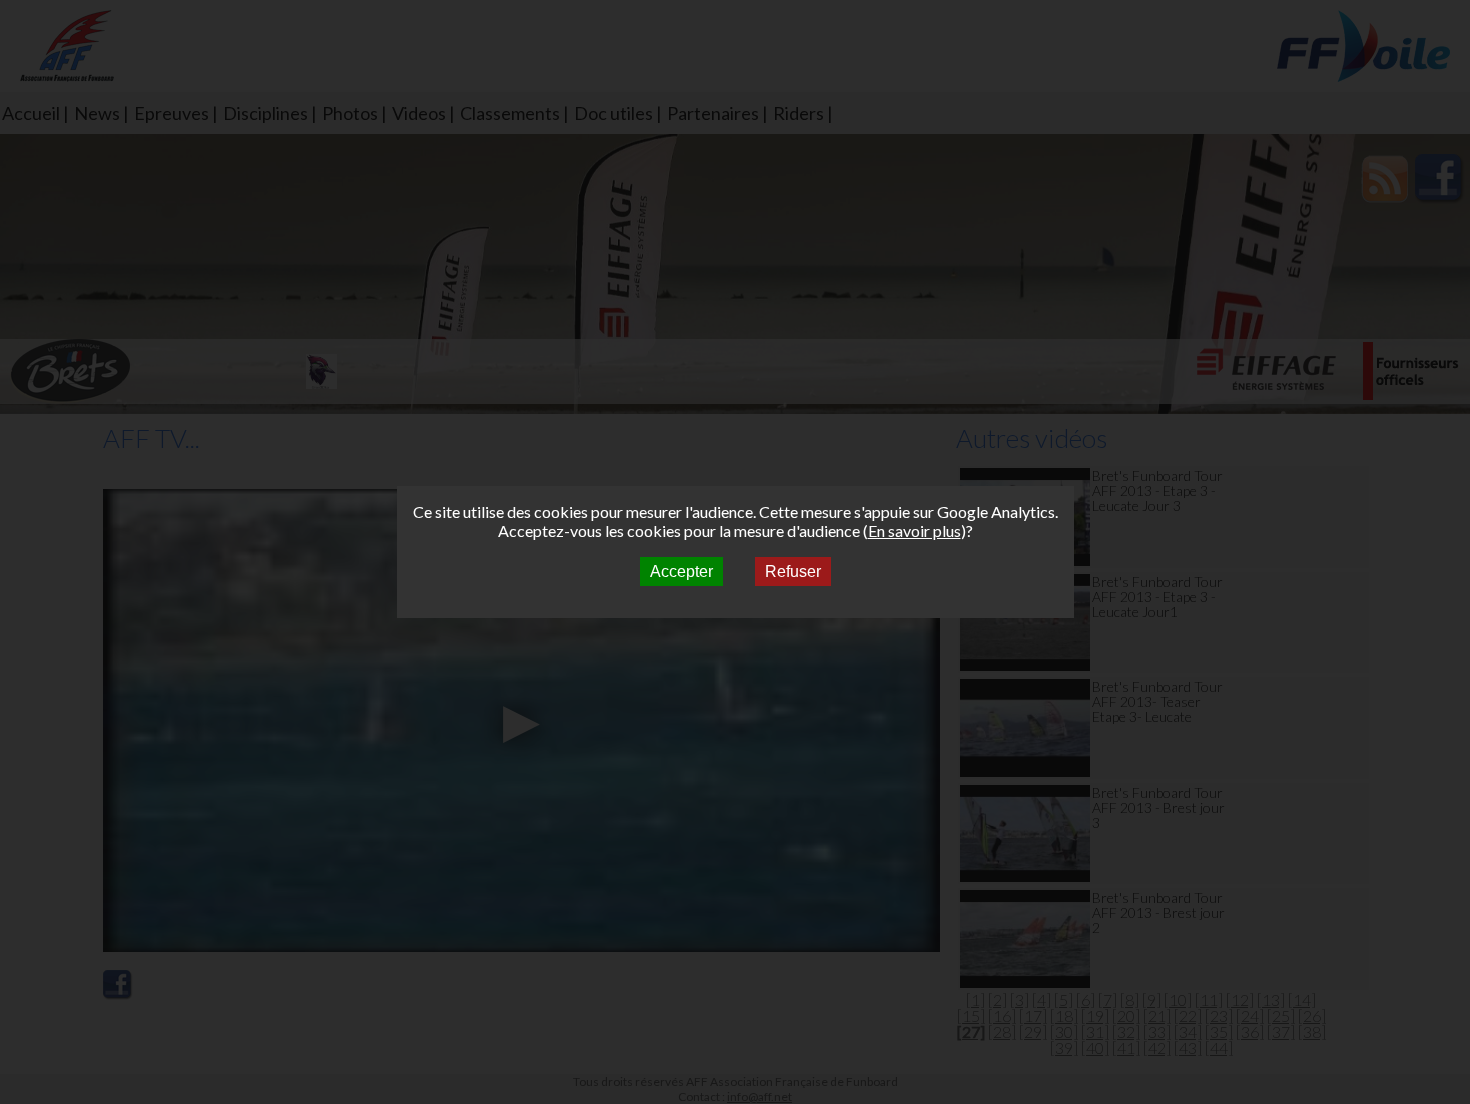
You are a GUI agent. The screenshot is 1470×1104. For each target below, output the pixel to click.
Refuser (793, 571)
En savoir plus (914, 530)
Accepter (681, 571)
